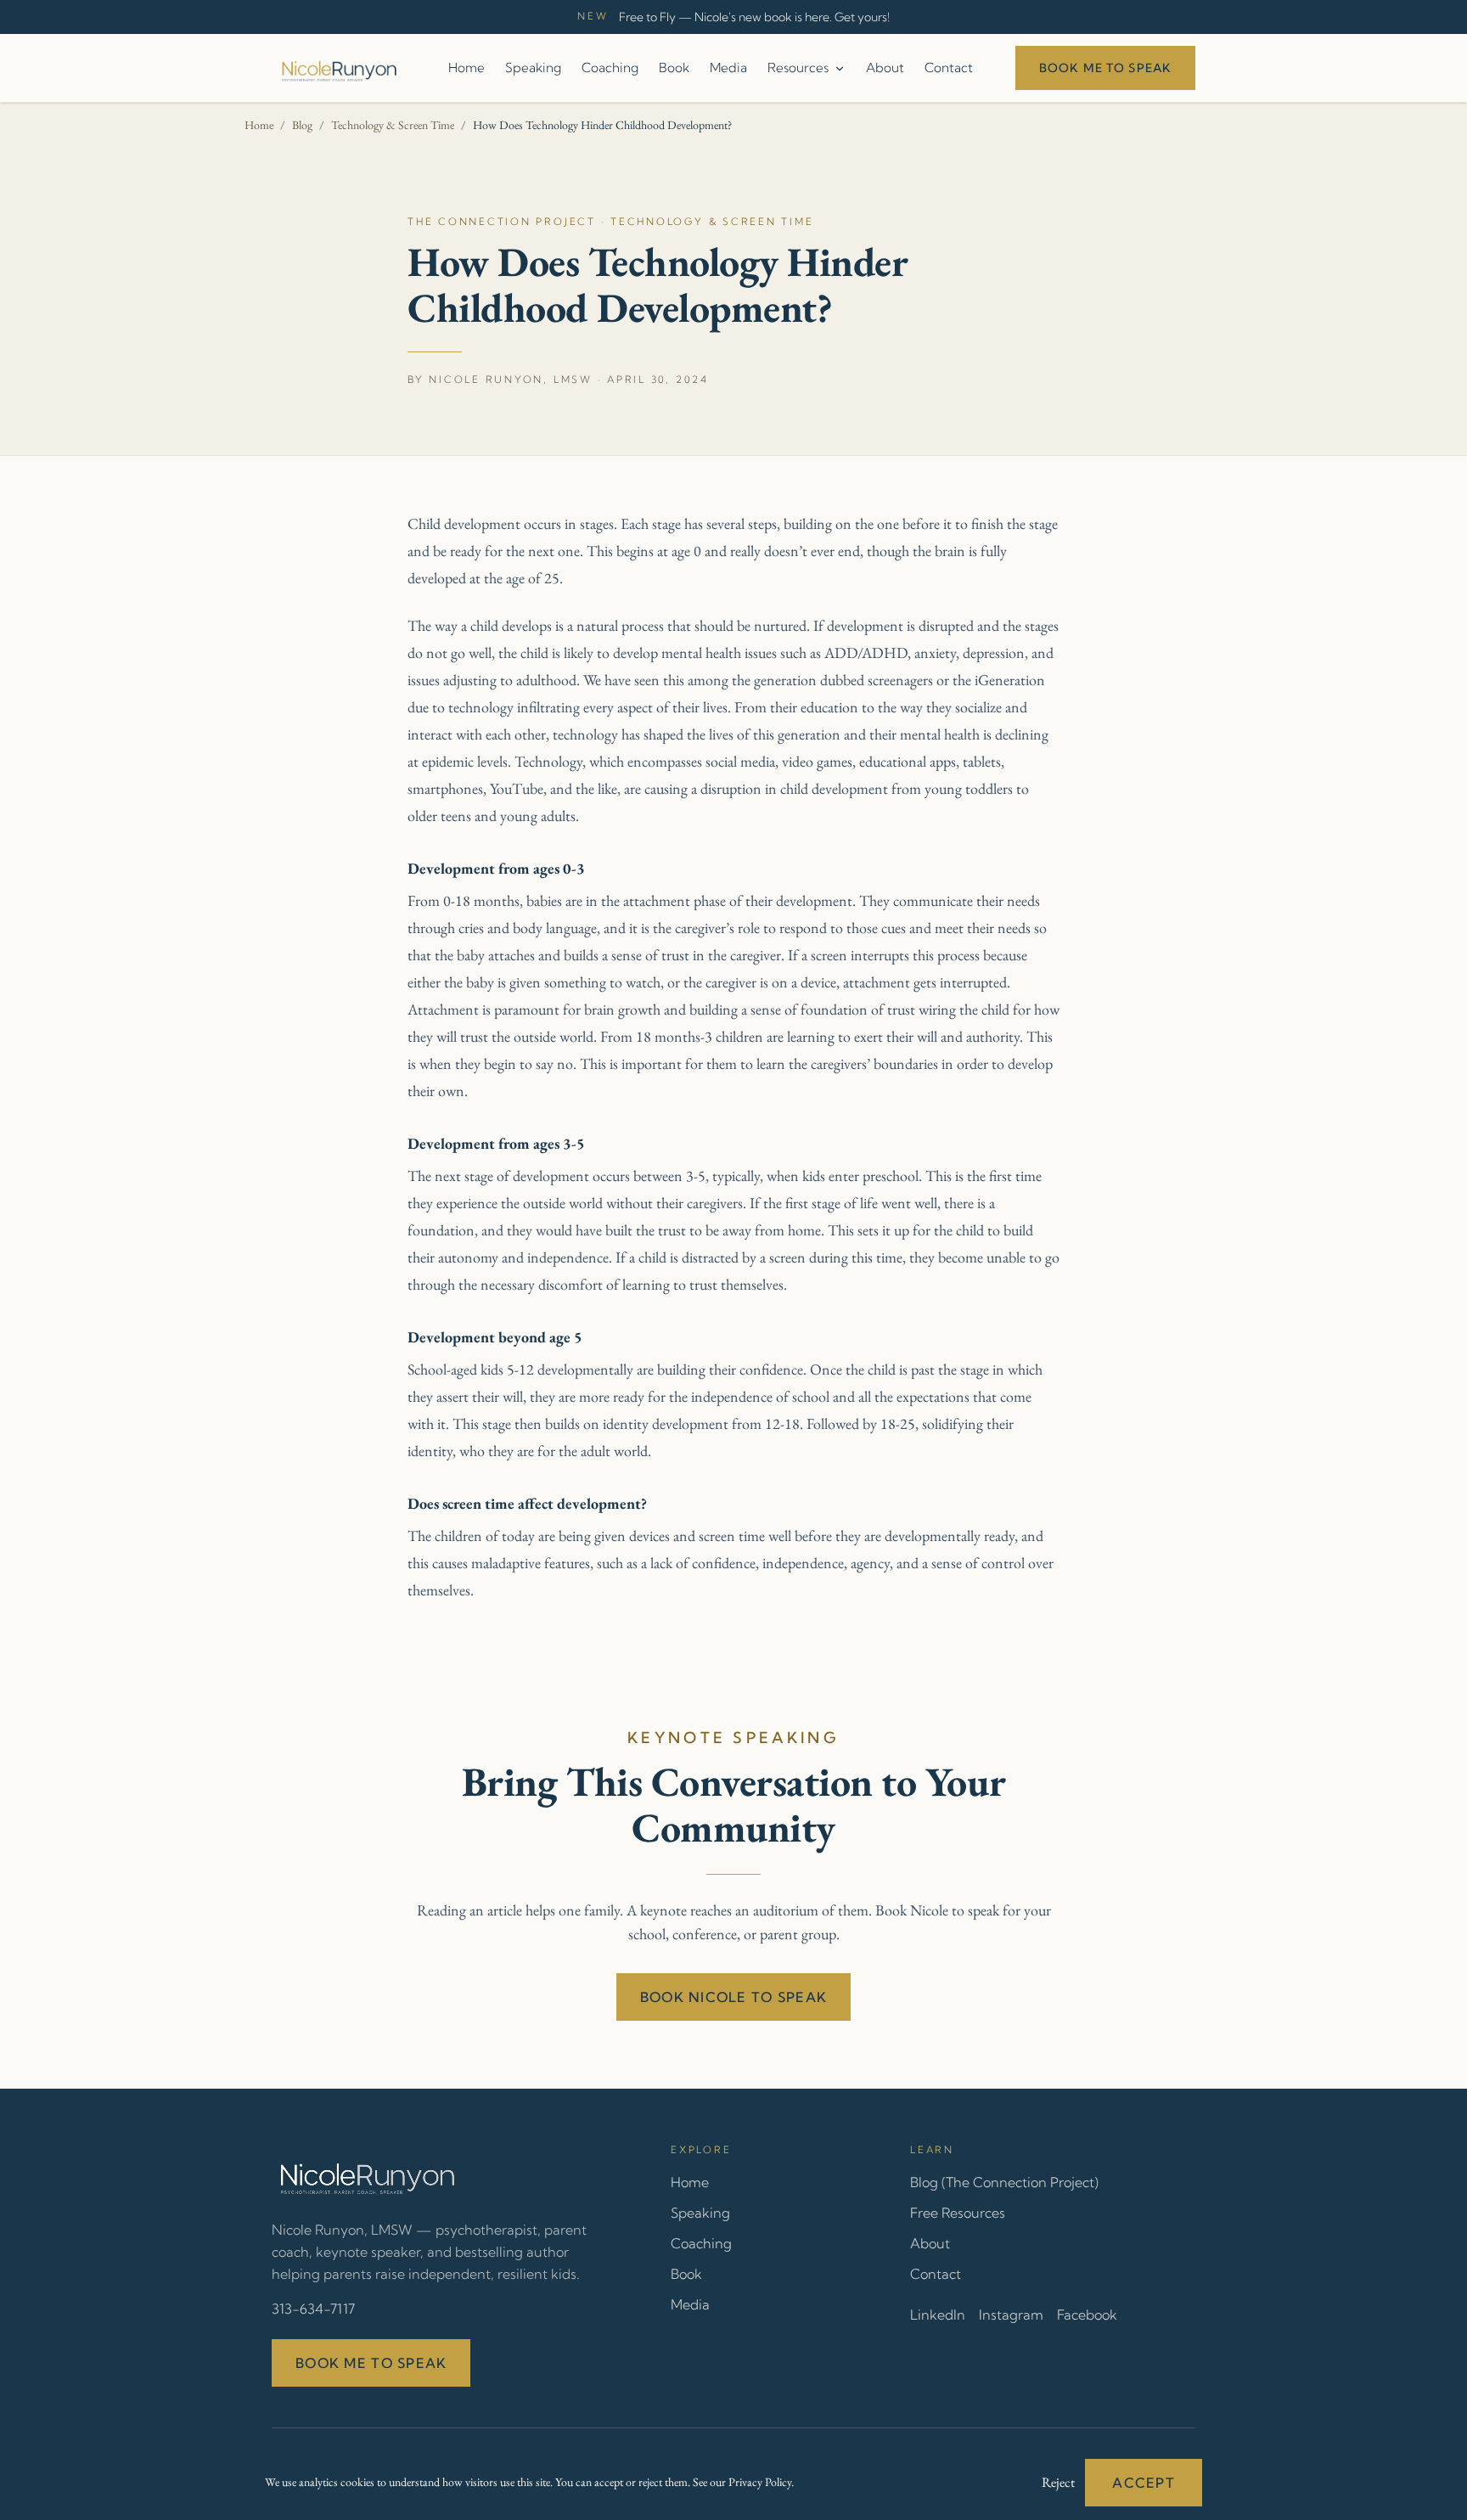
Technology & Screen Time (393, 125)
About (885, 67)
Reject (1058, 2482)
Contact (949, 67)
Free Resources (958, 2213)
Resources (798, 67)
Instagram (1011, 2315)
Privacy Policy (760, 2482)
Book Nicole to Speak (734, 1997)
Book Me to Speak (1105, 68)
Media (728, 67)
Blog (302, 125)
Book (674, 67)
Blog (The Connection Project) (1004, 2182)
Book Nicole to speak (937, 1910)
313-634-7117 (313, 2309)
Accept (1144, 2483)
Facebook (1087, 2315)
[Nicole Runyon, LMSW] (339, 68)
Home (467, 67)
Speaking (533, 67)
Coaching (610, 67)
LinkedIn (938, 2315)
